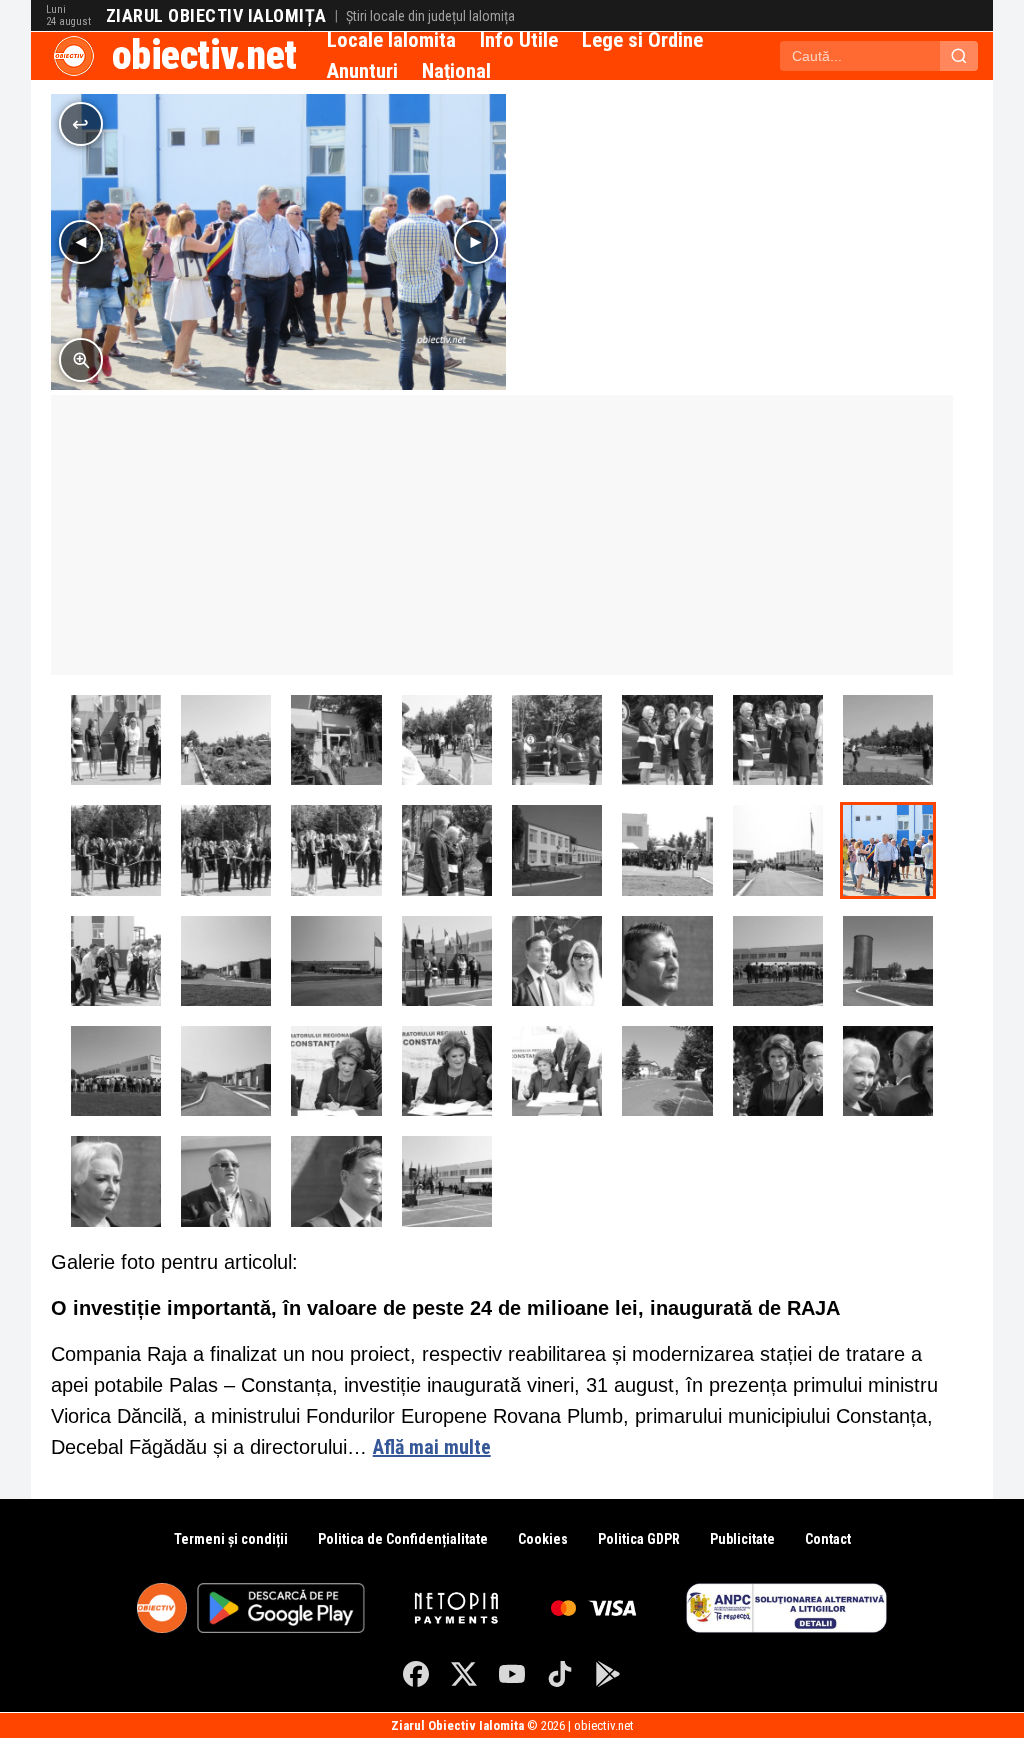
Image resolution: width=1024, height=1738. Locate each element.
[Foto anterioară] (81, 242)
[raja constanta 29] (888, 961)
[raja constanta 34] (557, 1071)
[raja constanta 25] (557, 961)
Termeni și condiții (231, 1539)
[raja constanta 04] (336, 740)
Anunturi (362, 71)
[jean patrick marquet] (336, 1181)
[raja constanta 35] (667, 1071)
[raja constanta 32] (336, 1071)
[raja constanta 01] (336, 961)
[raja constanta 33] (447, 1071)
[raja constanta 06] (557, 740)
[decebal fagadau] (667, 961)
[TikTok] (560, 1674)
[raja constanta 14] (336, 850)
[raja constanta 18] (778, 850)
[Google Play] (608, 1674)
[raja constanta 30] (116, 1071)
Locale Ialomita (391, 40)
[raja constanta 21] (447, 1181)
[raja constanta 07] (667, 740)
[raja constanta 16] (557, 850)
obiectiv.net (204, 55)
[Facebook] (416, 1674)
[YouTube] (512, 1674)
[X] (464, 1674)
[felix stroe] (226, 1181)
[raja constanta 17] (667, 850)
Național (456, 71)
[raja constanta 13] (226, 850)
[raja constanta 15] (447, 850)
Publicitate (742, 1539)
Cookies (543, 1539)
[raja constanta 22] (116, 740)
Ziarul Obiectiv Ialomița (216, 16)
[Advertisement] (502, 535)
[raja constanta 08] (778, 740)
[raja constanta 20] (116, 961)
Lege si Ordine (642, 40)
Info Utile (519, 40)
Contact (828, 1539)
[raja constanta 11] (888, 740)
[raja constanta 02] (226, 961)
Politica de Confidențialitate (403, 1539)
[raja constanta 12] (116, 850)
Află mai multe (432, 1447)
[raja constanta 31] (226, 1071)
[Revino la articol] (81, 124)
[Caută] (959, 56)
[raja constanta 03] (226, 740)
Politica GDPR (639, 1539)
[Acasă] (74, 56)
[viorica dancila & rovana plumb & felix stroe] (778, 1071)
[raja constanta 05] (447, 740)
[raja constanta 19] (888, 850)
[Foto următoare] (476, 242)
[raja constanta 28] (778, 961)
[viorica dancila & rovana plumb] (888, 1071)
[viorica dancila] (116, 1181)
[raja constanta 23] (447, 961)
